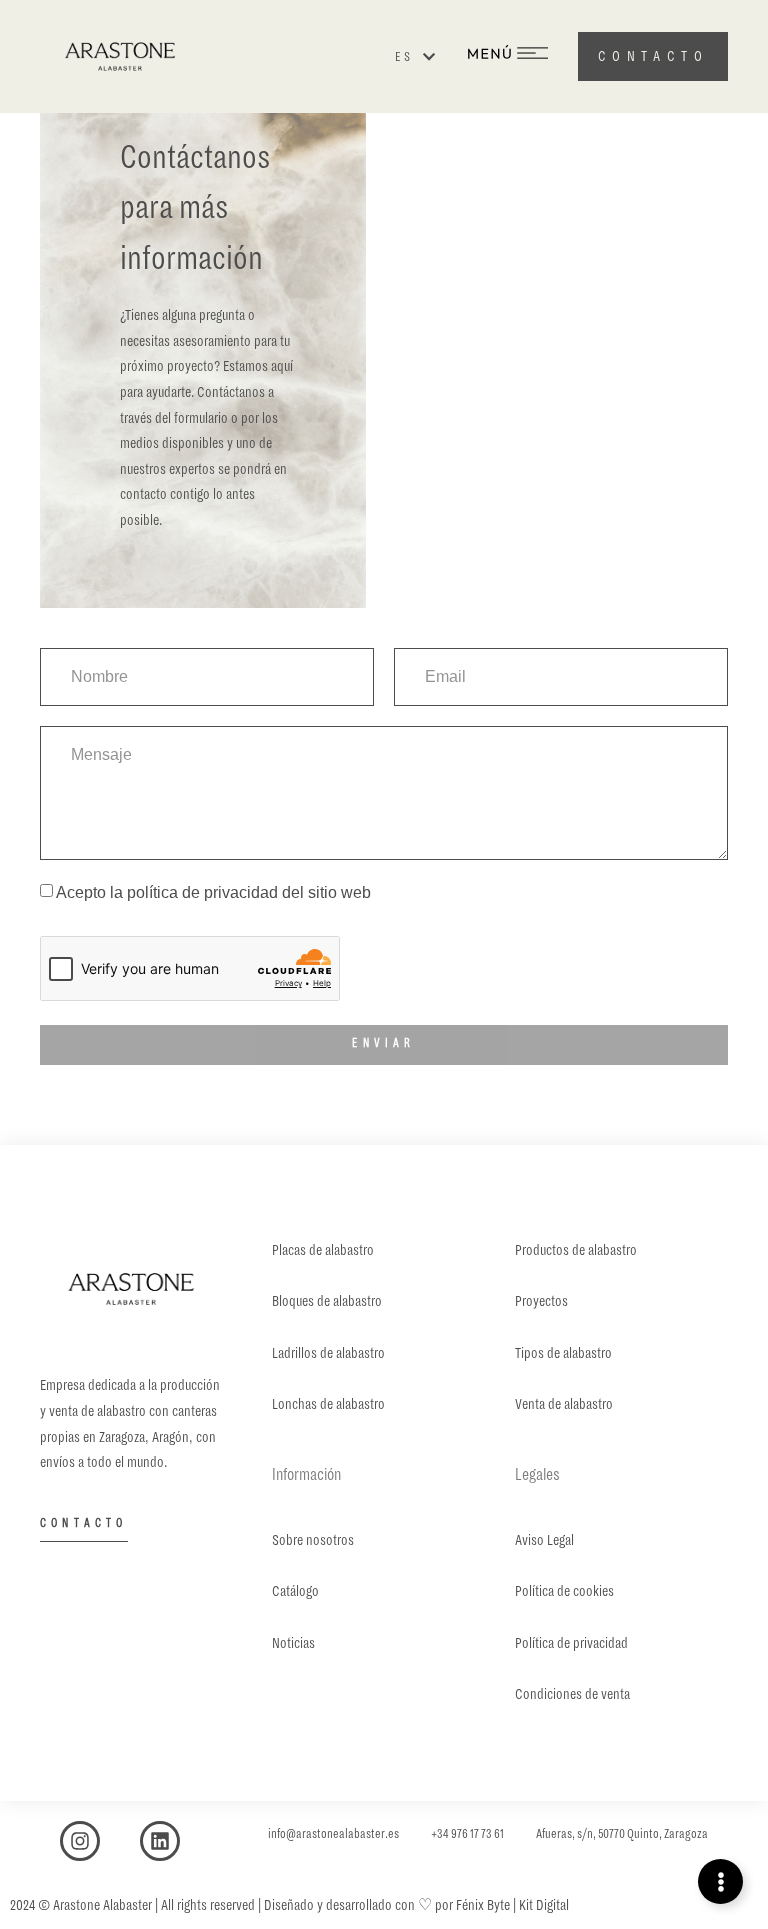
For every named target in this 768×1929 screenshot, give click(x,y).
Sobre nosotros (313, 1540)
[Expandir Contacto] (720, 1881)
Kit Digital (544, 1905)
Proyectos (541, 1301)
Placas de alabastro (323, 1250)
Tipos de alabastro (563, 1353)
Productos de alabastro (576, 1250)
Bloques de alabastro (327, 1301)
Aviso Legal (544, 1540)
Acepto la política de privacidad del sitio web (213, 892)
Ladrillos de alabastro (328, 1353)
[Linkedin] (160, 1841)
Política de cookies (564, 1591)
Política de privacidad (571, 1643)
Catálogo (295, 1591)
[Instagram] (80, 1841)
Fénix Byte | (487, 1905)
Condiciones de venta (572, 1694)
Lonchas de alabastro (328, 1404)
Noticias (293, 1643)
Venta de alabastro (564, 1404)
